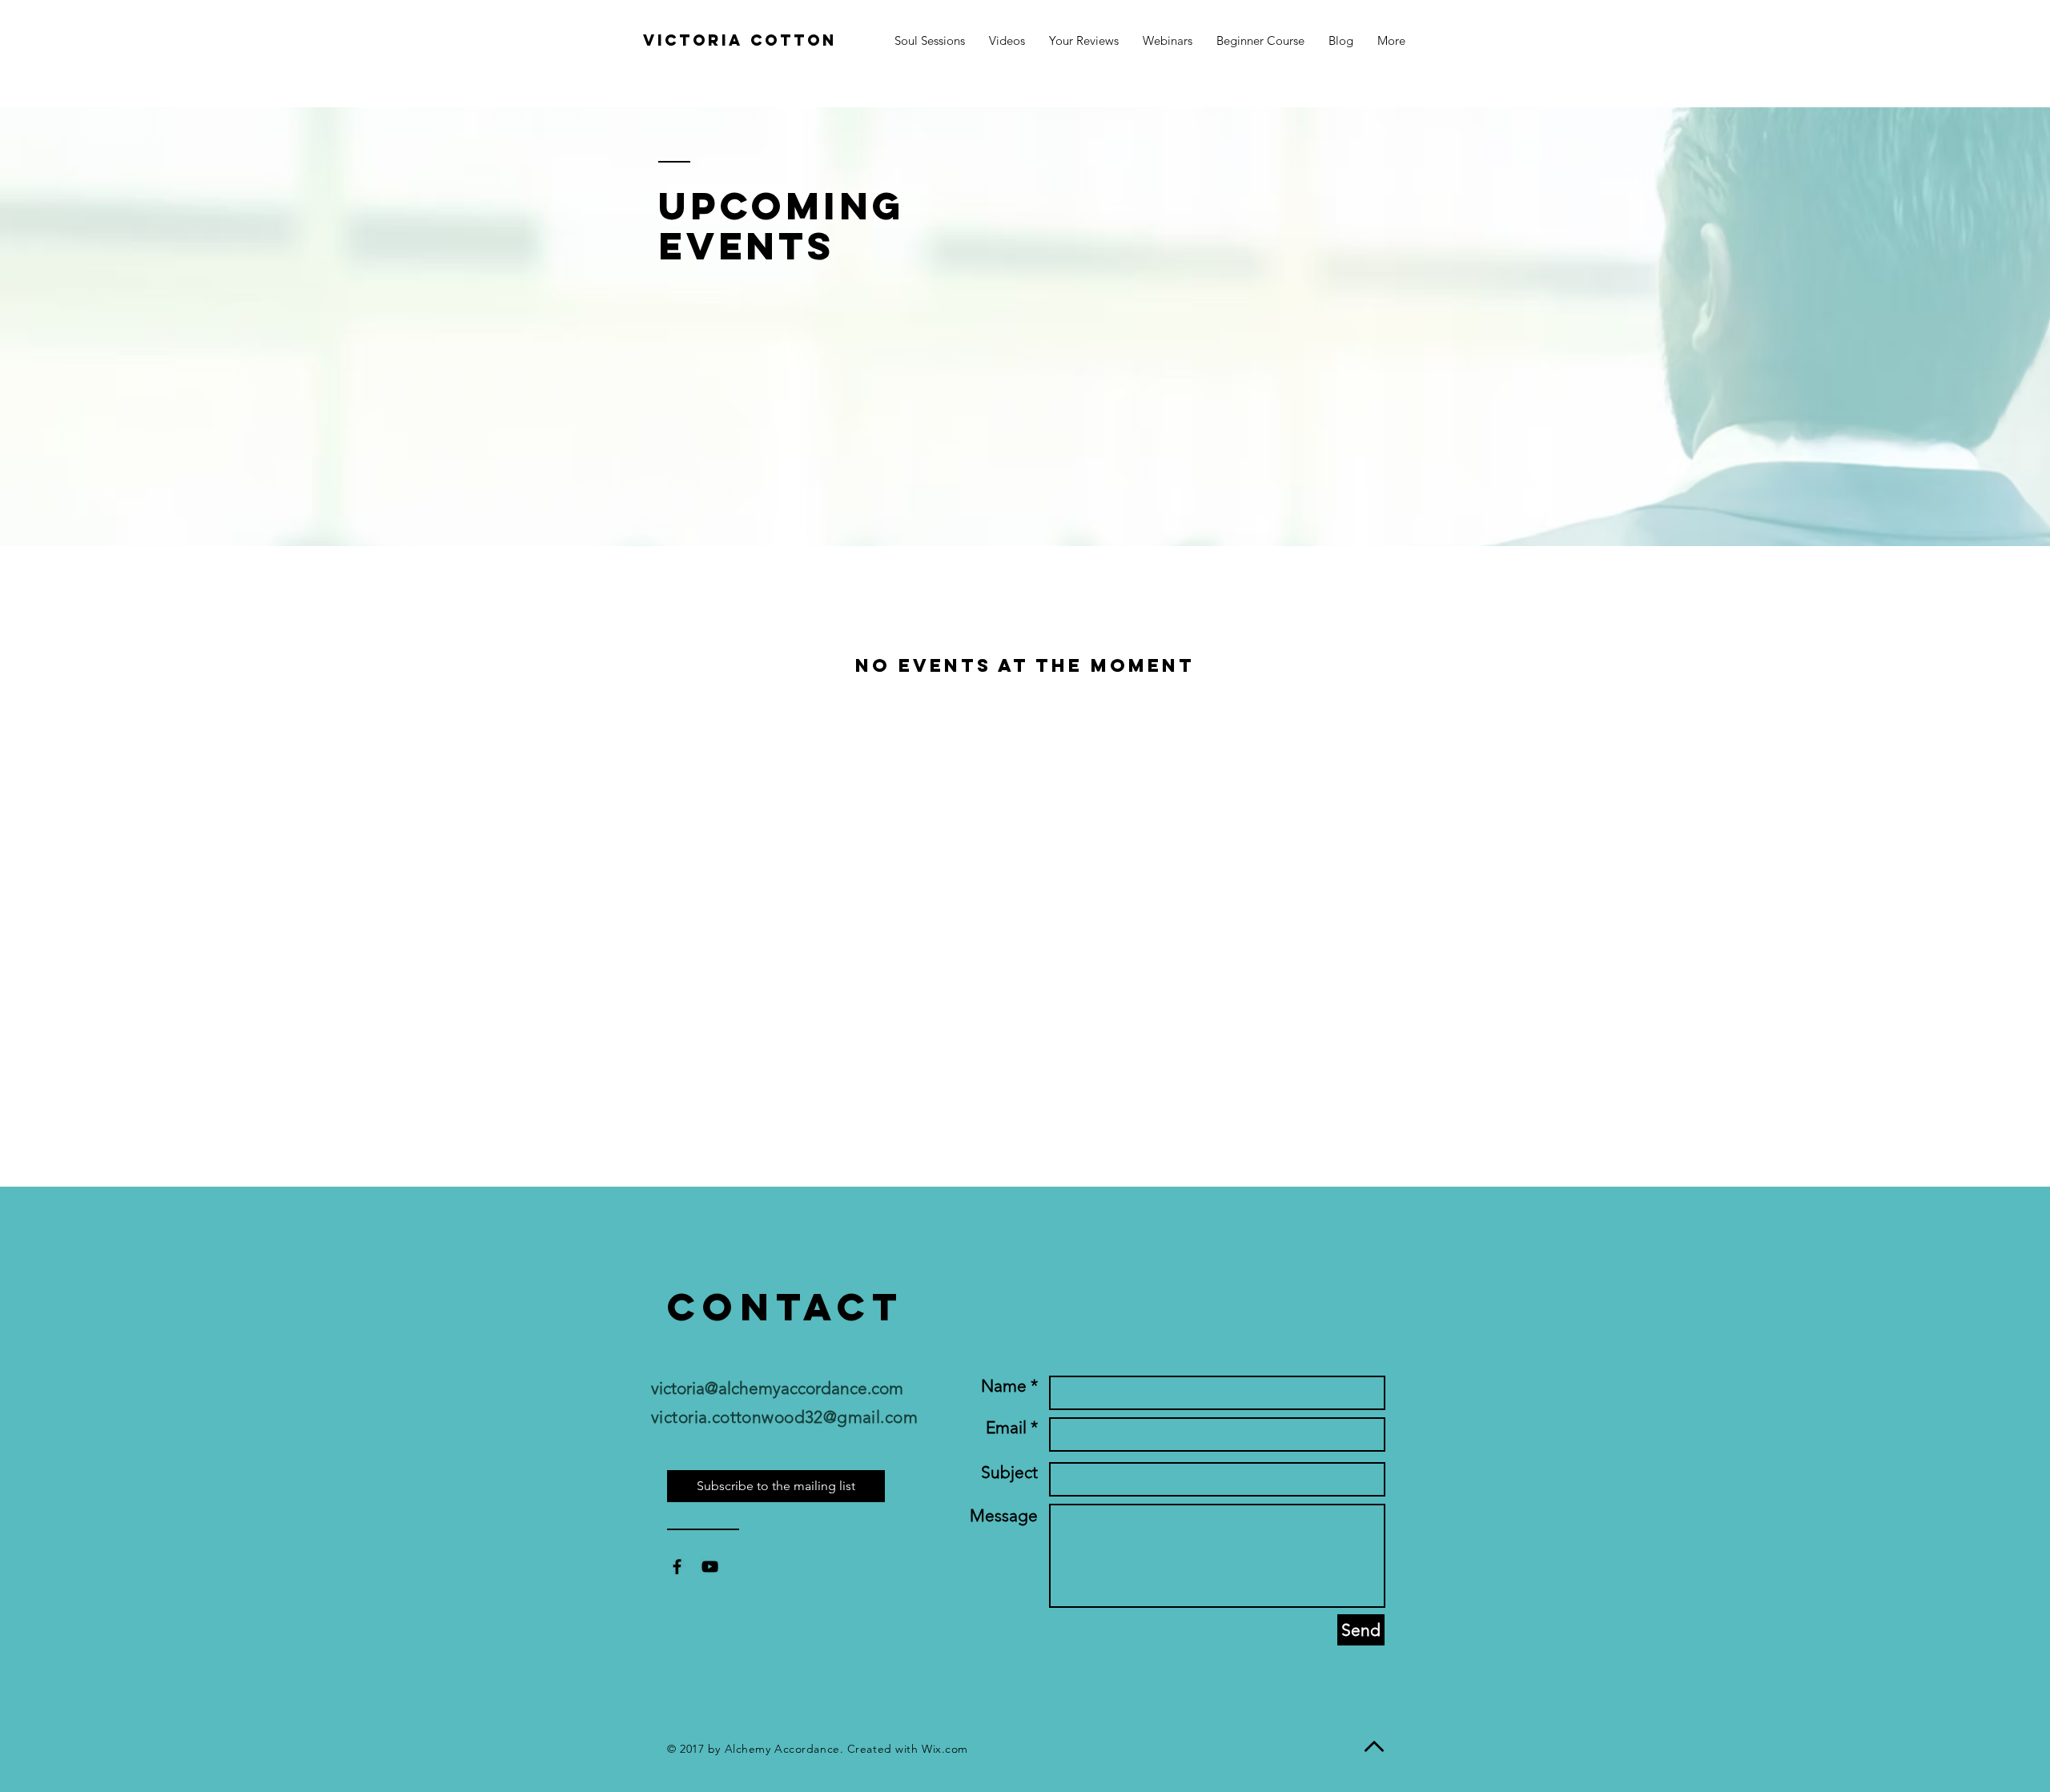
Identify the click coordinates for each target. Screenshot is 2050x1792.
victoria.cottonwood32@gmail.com (784, 1417)
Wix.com (945, 1749)
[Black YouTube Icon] (710, 1567)
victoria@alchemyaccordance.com (777, 1388)
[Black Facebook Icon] (677, 1567)
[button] (1391, 40)
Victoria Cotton (740, 40)
